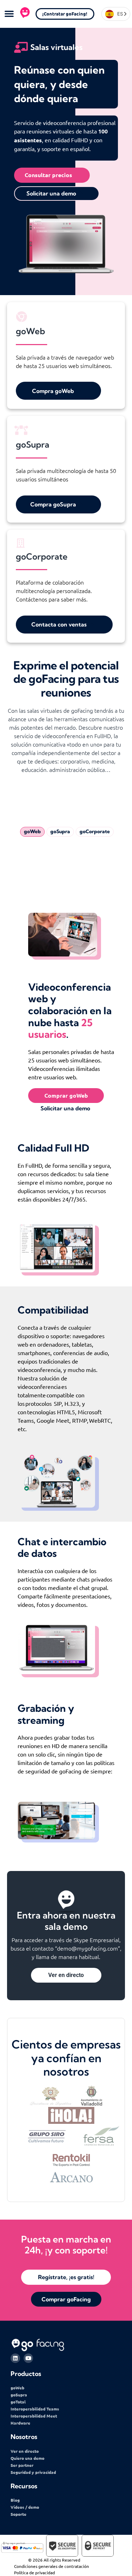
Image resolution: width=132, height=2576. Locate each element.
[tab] (32, 832)
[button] (9, 13)
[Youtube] (28, 2358)
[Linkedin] (15, 2358)
